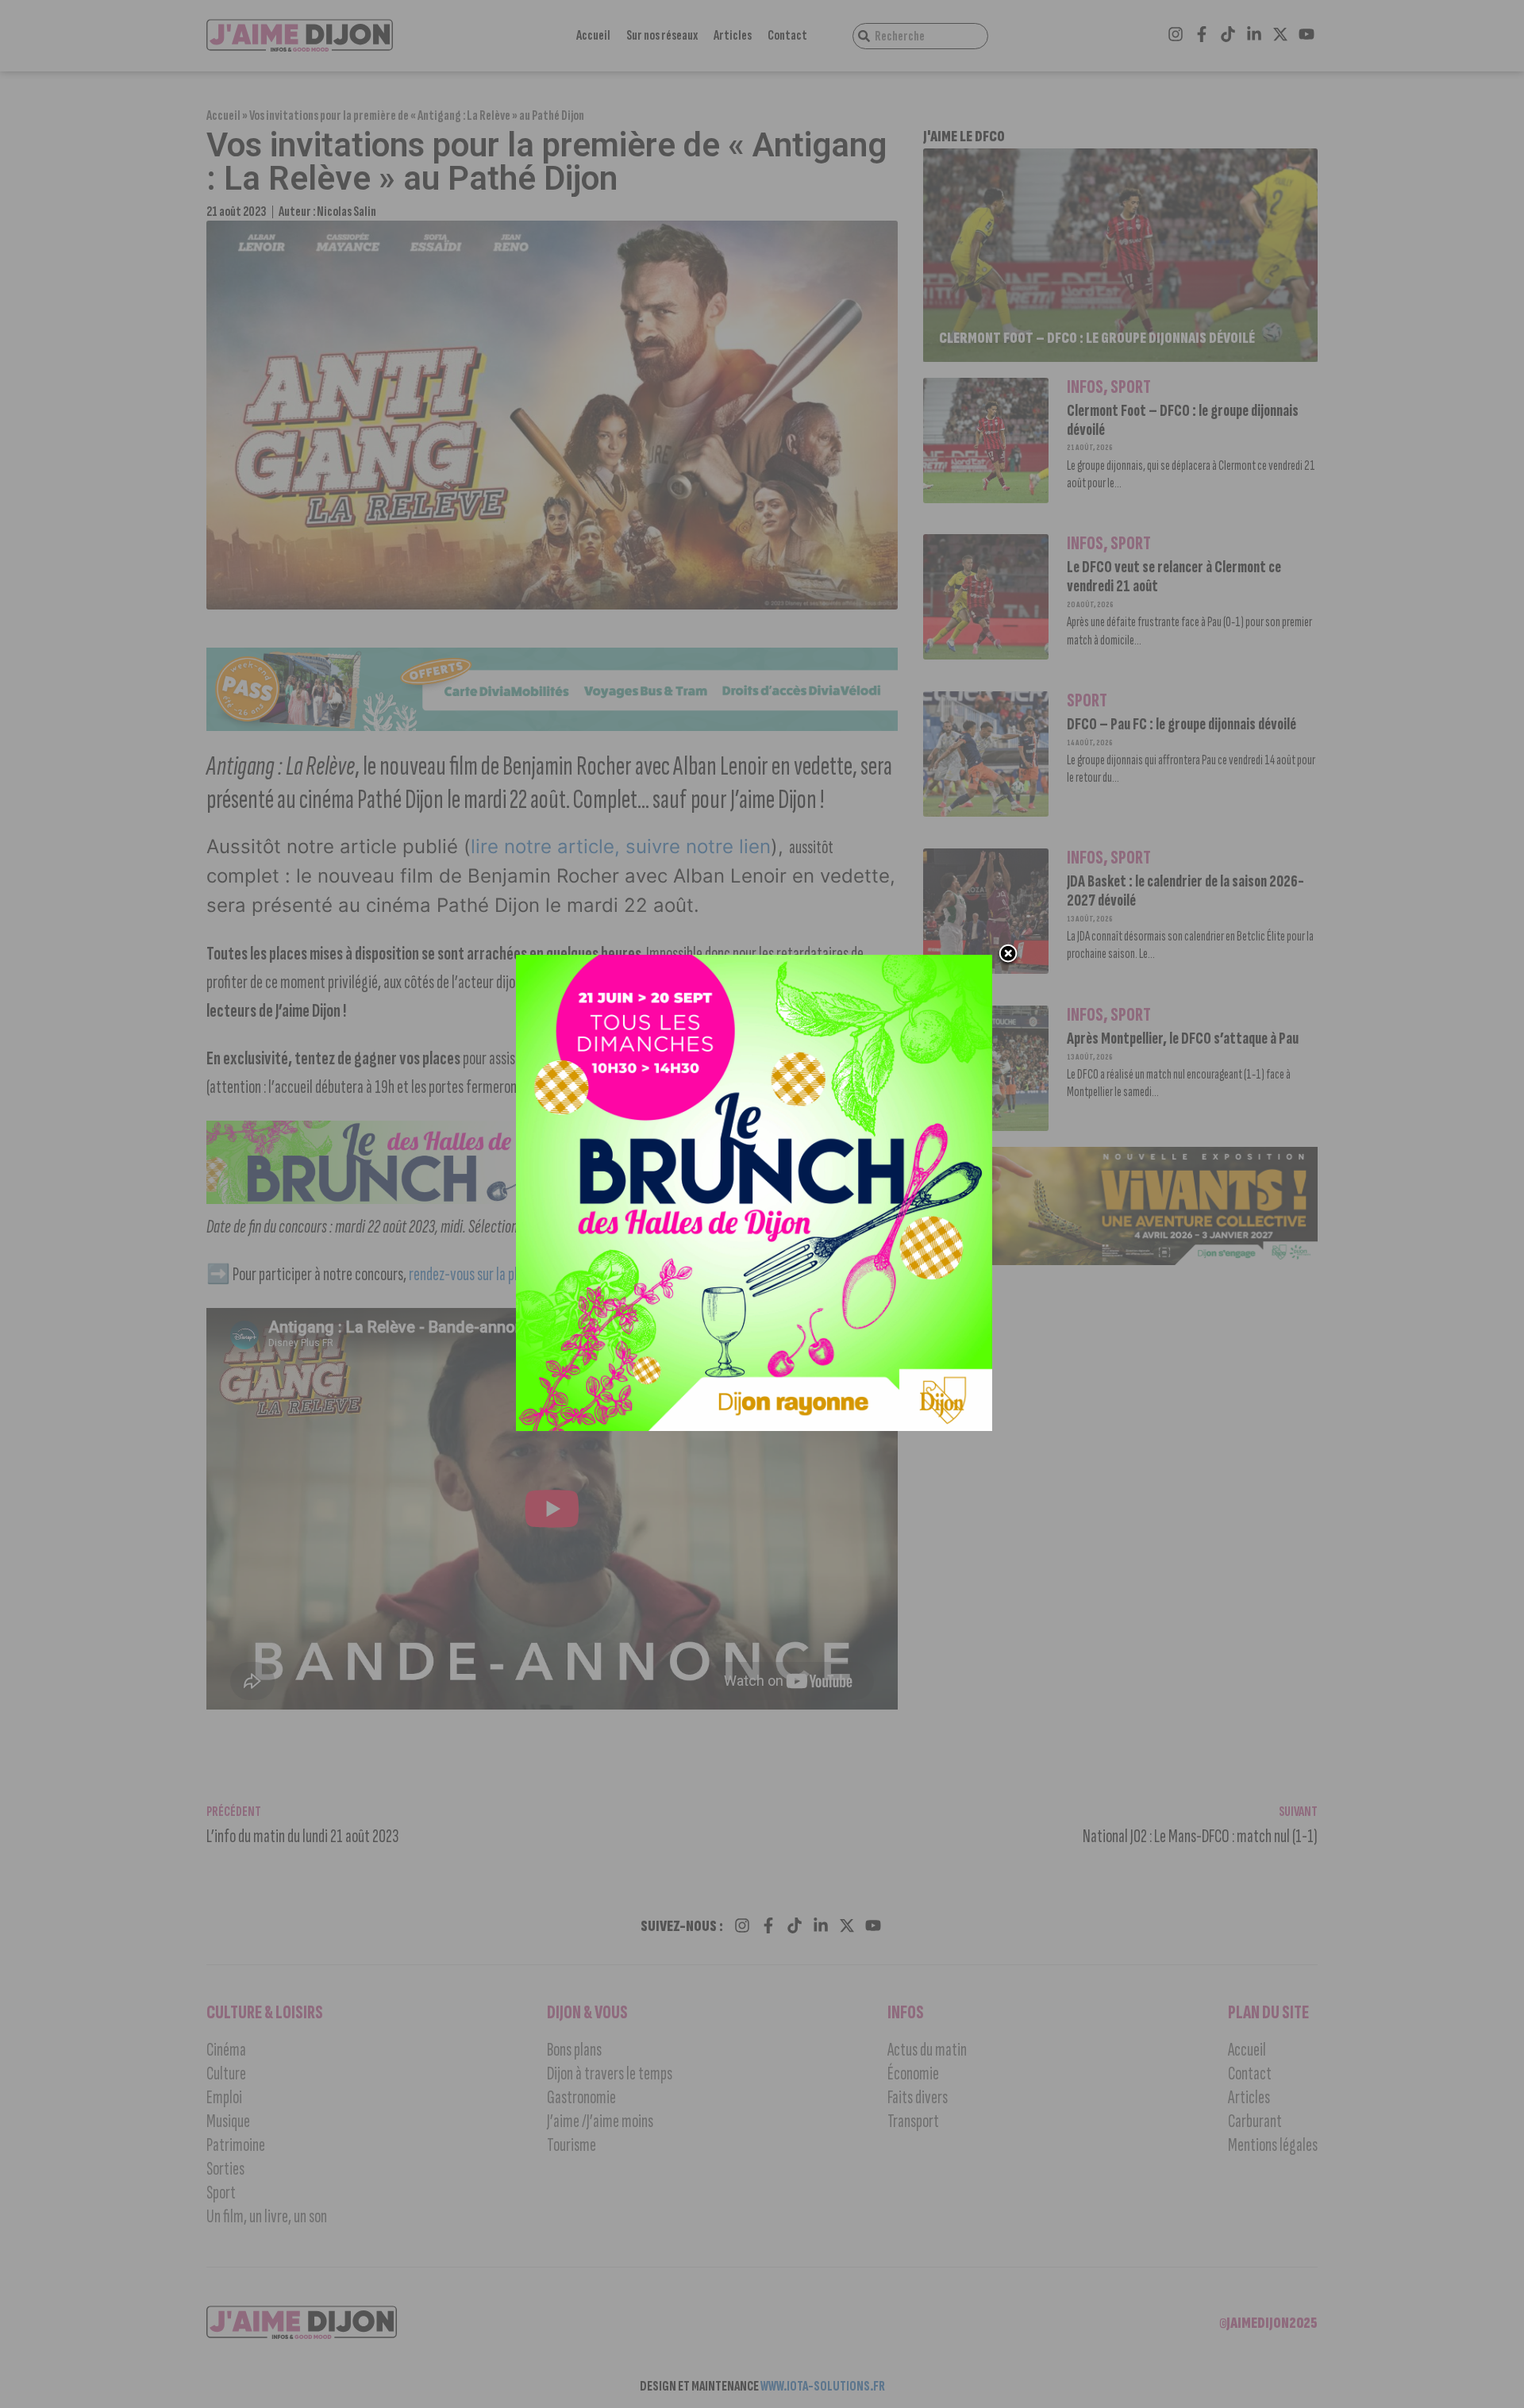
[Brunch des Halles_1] (754, 1426)
